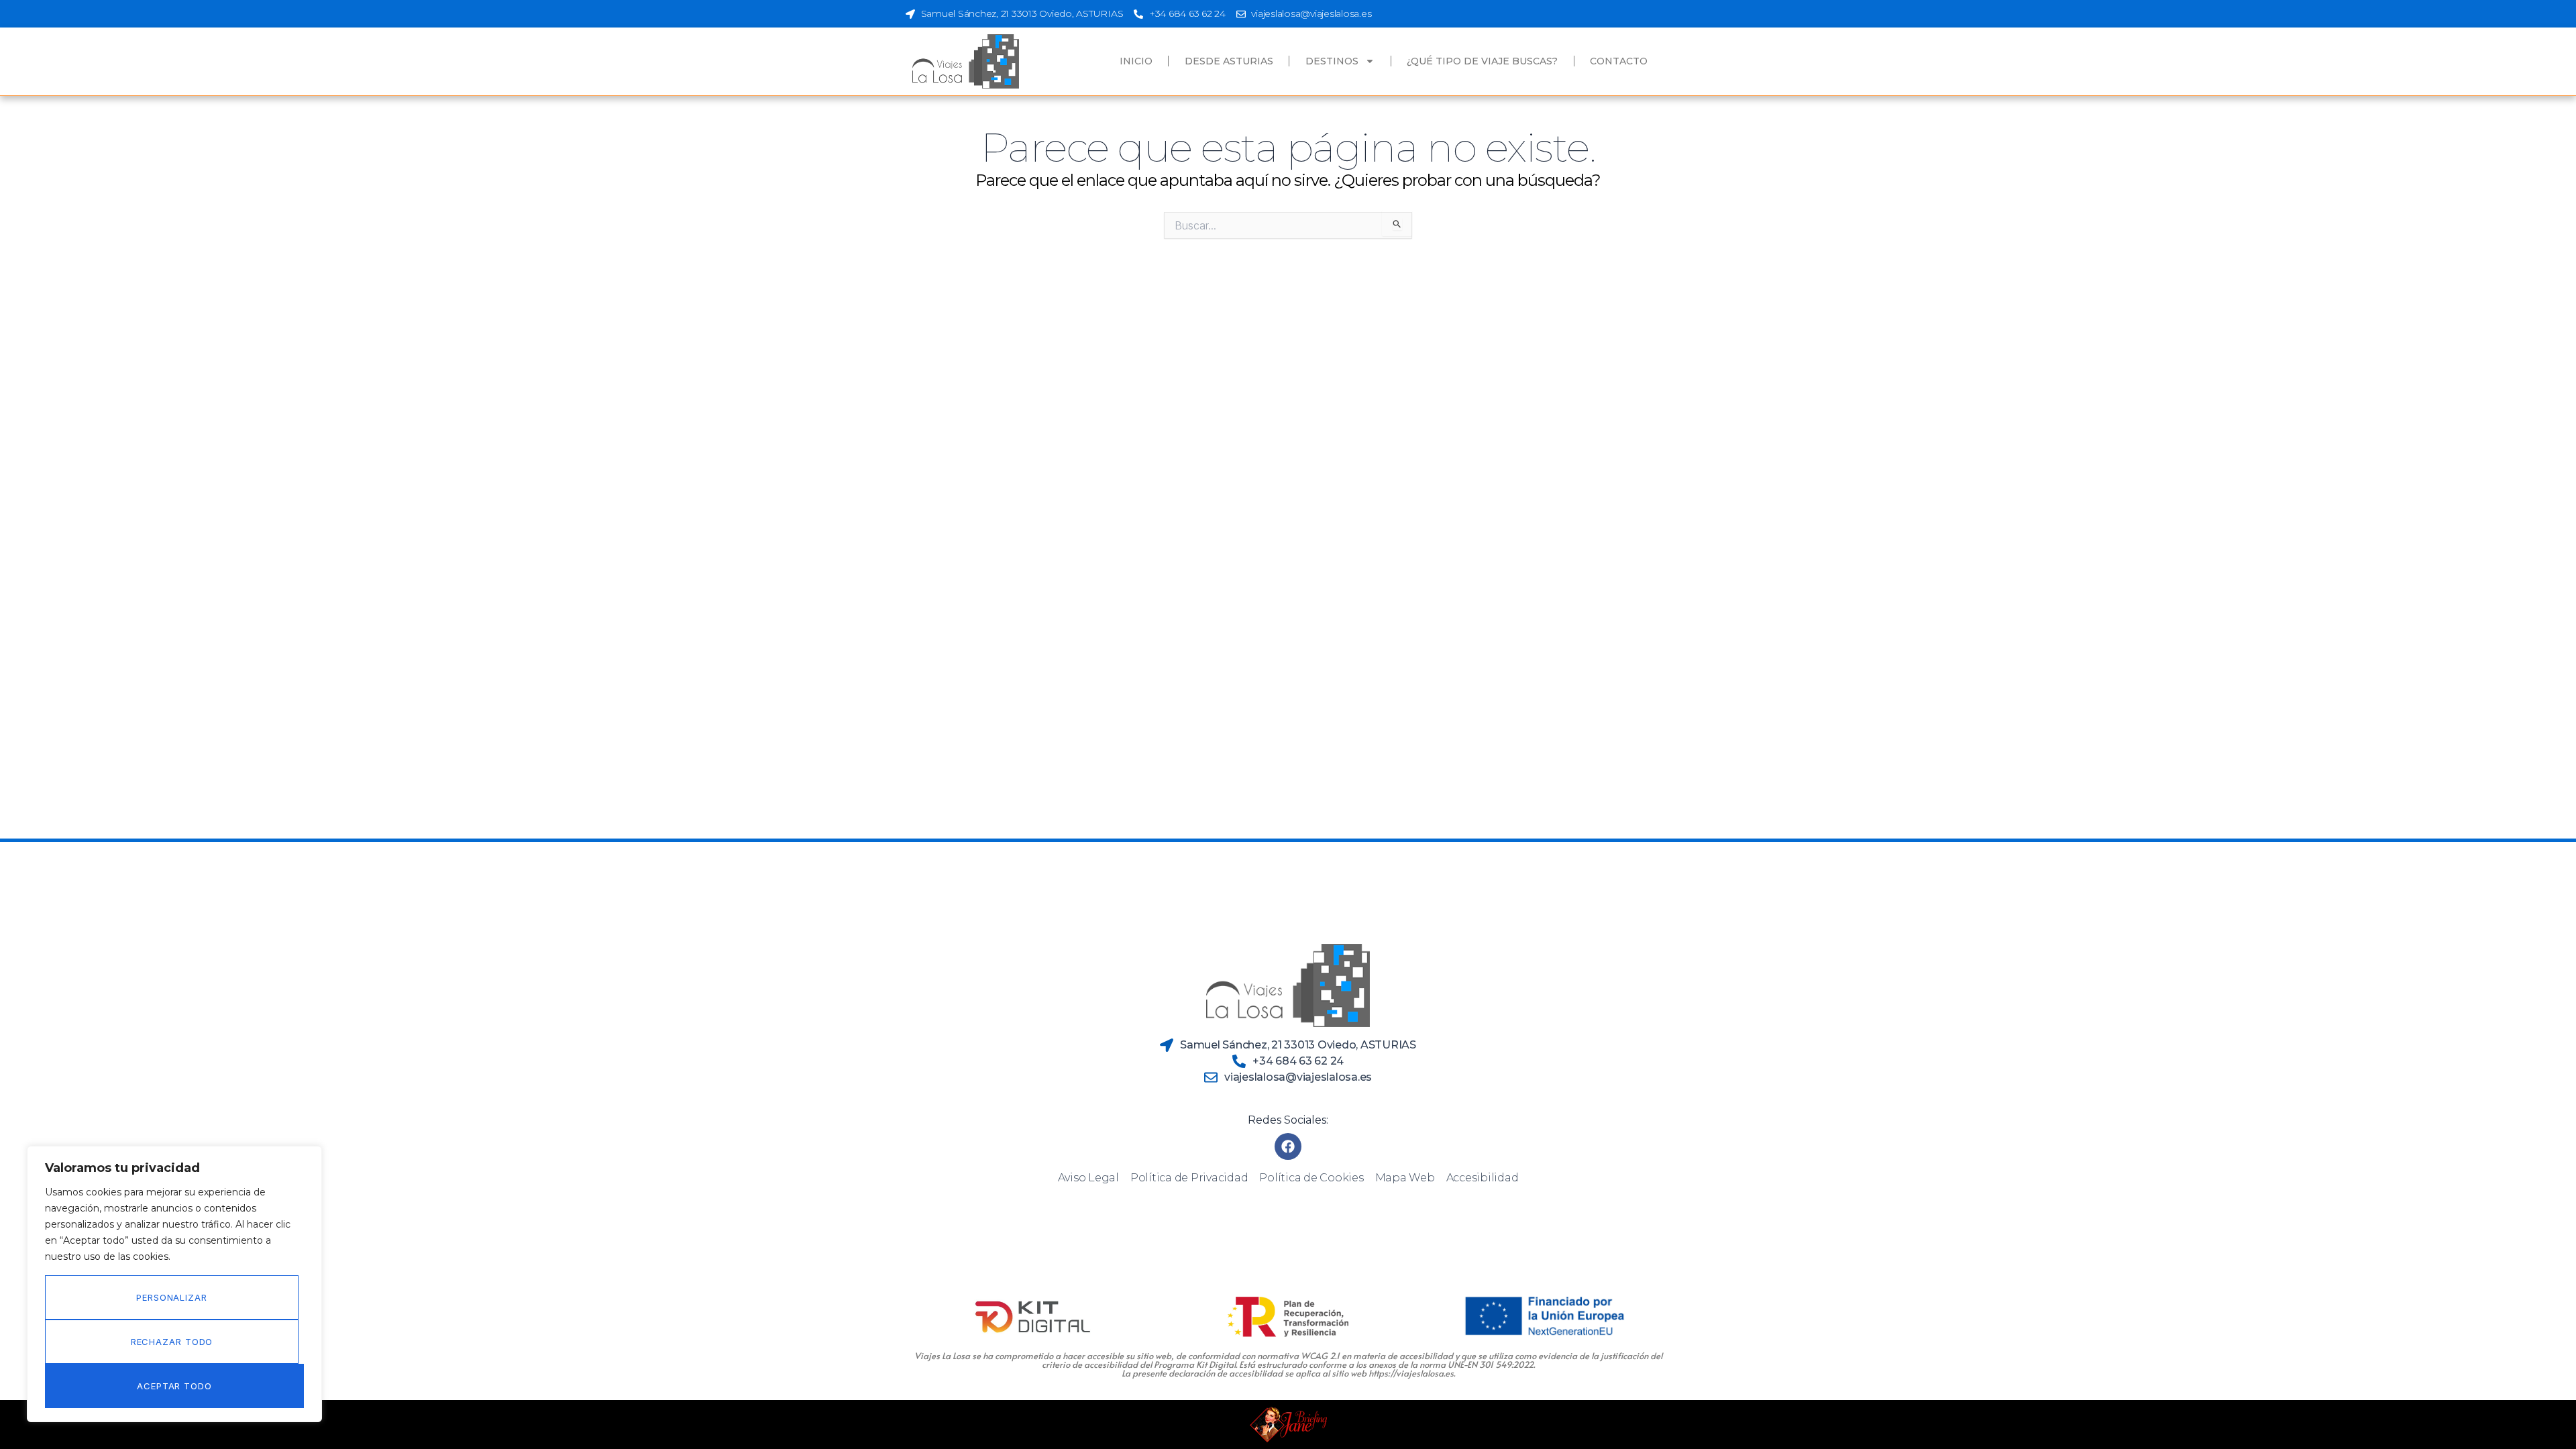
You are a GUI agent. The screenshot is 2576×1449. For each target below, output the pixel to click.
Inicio (1136, 61)
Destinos (1332, 61)
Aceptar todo (174, 1386)
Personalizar (172, 1297)
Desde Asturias (1229, 61)
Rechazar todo (172, 1342)
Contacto (1619, 61)
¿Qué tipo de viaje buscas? (1482, 61)
